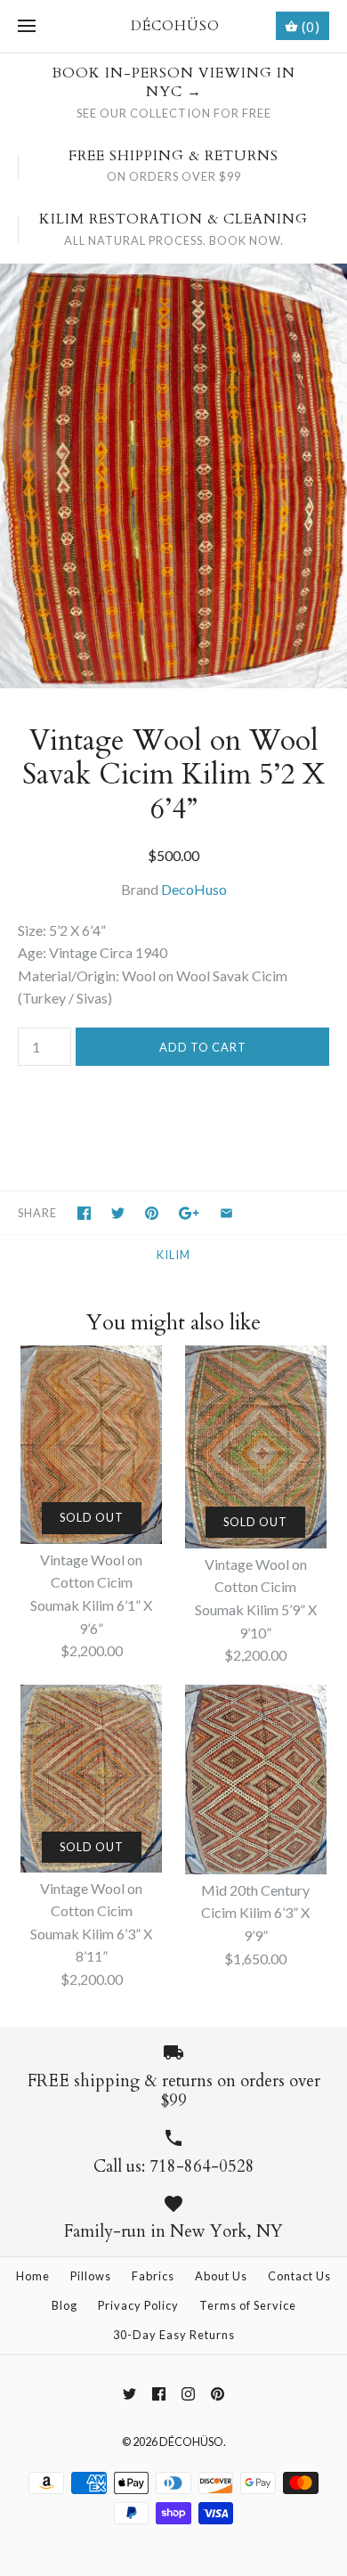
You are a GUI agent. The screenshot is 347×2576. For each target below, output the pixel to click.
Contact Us (299, 2276)
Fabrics (153, 2276)
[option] (173, 476)
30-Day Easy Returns (174, 2335)
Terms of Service (248, 2305)
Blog (65, 2305)
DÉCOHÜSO (191, 2442)
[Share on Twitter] (118, 1213)
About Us (221, 2276)
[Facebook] (159, 2394)
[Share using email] (226, 1213)
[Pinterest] (218, 2394)
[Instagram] (188, 2394)
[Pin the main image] (152, 1213)
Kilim (173, 1255)
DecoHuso (194, 889)
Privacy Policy (138, 2305)
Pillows (91, 2276)
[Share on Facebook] (84, 1213)
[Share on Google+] (189, 1213)
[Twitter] (129, 2394)
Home (33, 2276)
